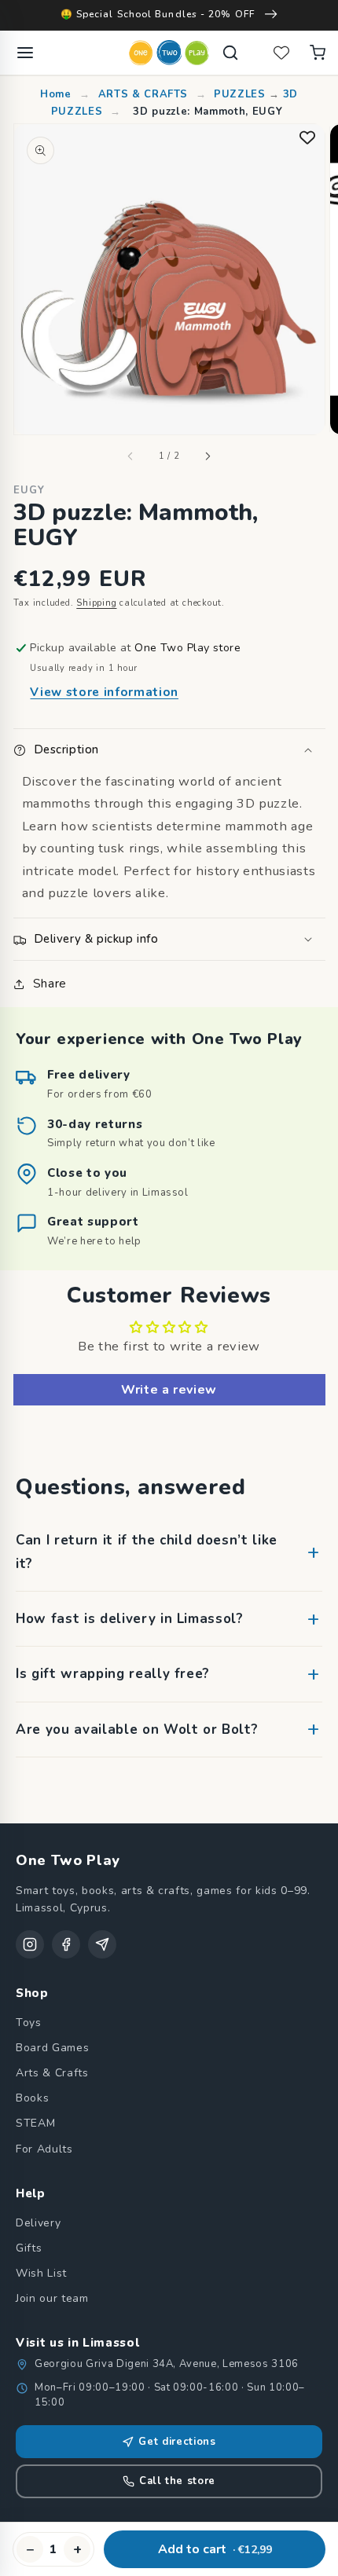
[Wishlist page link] (281, 53)
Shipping (96, 603)
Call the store (177, 2481)
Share (50, 983)
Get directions (177, 2442)
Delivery (38, 2223)
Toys (29, 2023)
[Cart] (318, 53)
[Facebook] (66, 1944)
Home (57, 94)
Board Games (52, 2048)
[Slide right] (208, 456)
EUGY (29, 490)
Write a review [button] (169, 1390)
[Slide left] (130, 456)
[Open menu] (25, 53)
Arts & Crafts (52, 2073)
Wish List (41, 2273)
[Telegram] (102, 1944)
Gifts (29, 2248)
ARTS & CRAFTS (143, 94)
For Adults (44, 2149)
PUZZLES (241, 94)
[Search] (230, 53)
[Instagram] (30, 1944)
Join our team (52, 2298)
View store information (104, 692)
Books (32, 2098)
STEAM (35, 2123)
